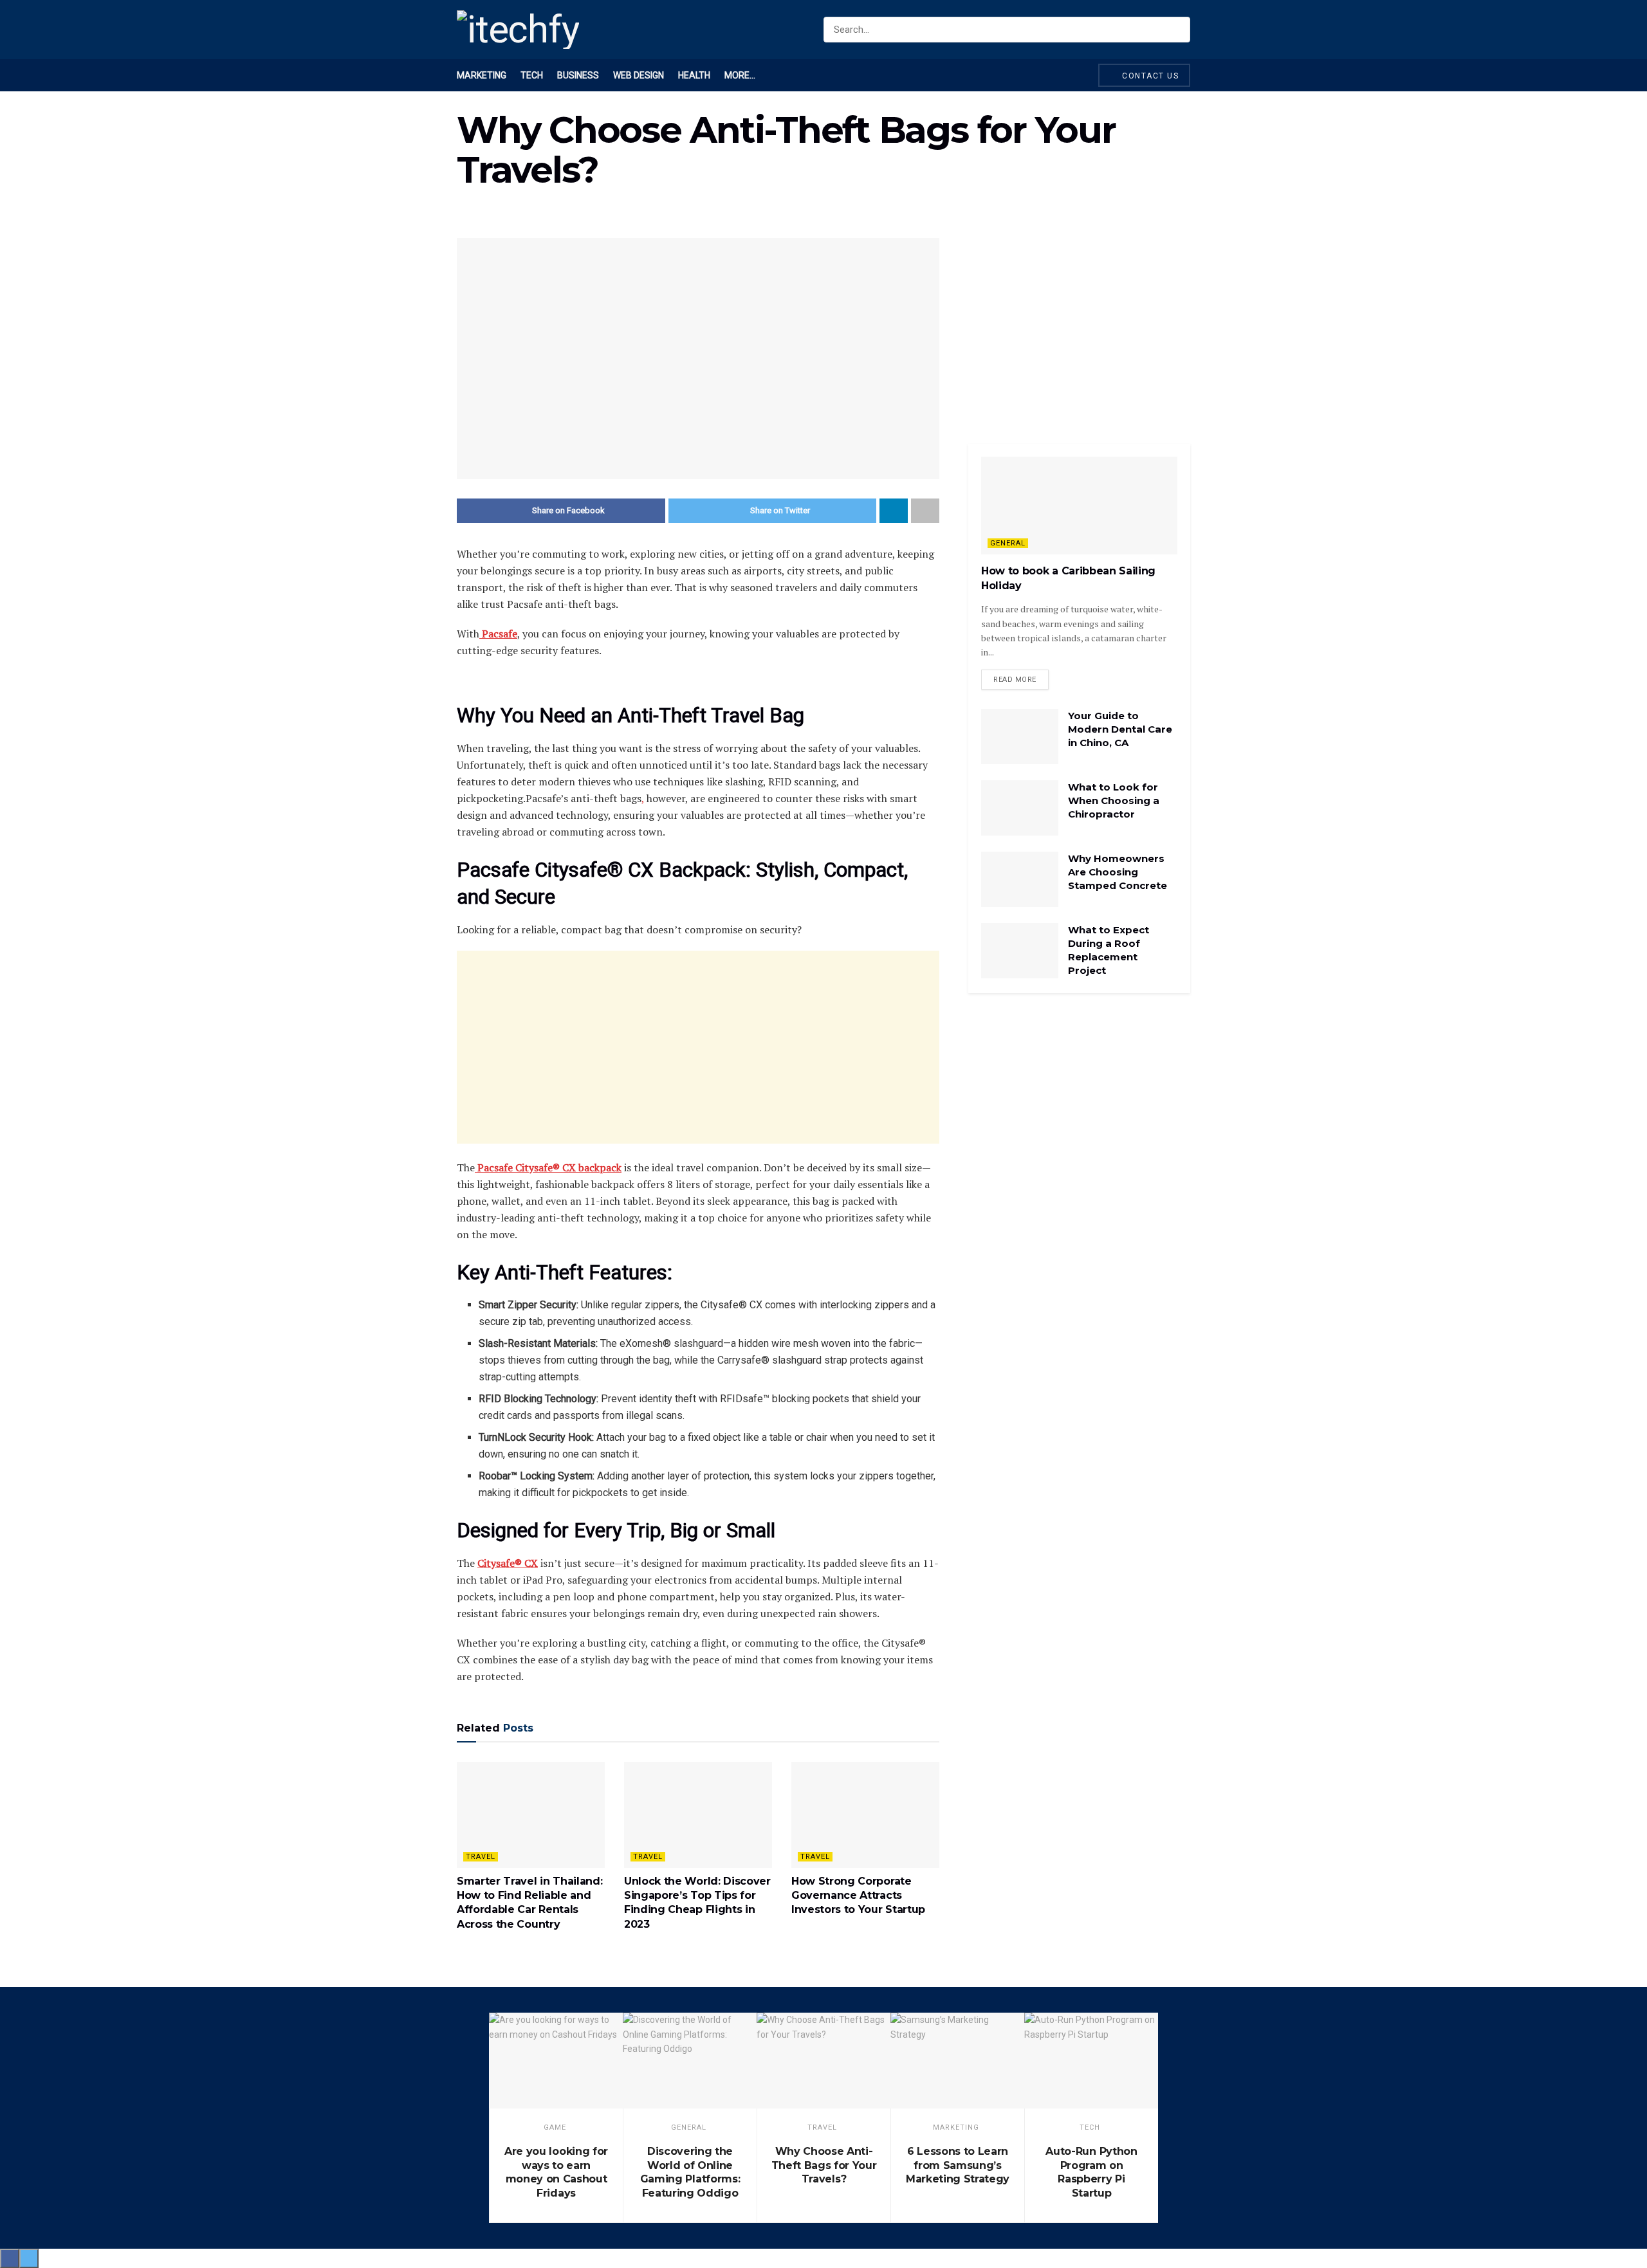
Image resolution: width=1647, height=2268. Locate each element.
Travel (481, 1857)
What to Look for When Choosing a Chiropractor (1114, 800)
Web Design (639, 75)
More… (740, 75)
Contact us (1149, 76)
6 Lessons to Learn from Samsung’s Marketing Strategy (958, 2165)
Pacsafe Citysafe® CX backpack (548, 1167)
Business (578, 75)
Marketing (482, 75)
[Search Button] (1178, 30)
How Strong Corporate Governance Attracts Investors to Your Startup (858, 1896)
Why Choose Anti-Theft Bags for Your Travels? (824, 2165)
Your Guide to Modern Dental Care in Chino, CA (1120, 729)
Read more (1015, 680)
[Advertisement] (698, 1047)
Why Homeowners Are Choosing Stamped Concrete (1118, 872)
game (555, 2127)
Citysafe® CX (508, 1563)
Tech (532, 75)
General (1008, 543)
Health (694, 75)
